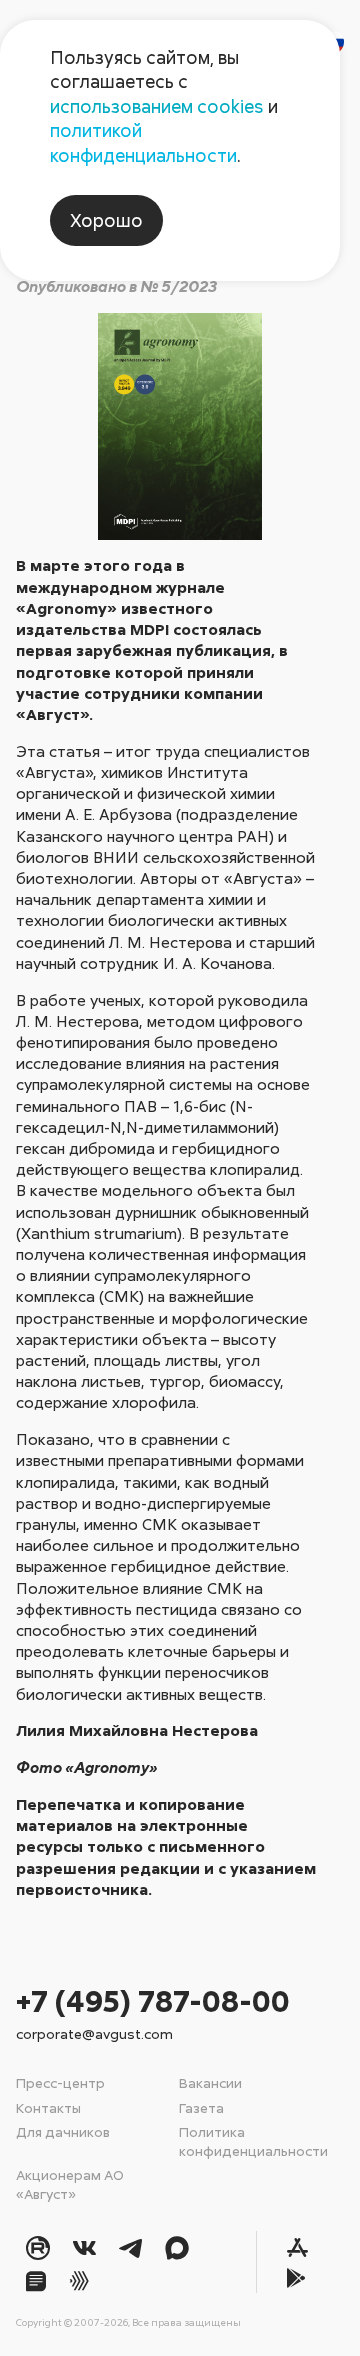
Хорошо (106, 220)
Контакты (48, 2107)
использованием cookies (157, 106)
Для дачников (63, 2131)
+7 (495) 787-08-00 (153, 2000)
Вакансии (210, 2082)
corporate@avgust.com (94, 2033)
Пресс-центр (60, 2082)
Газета (201, 2107)
